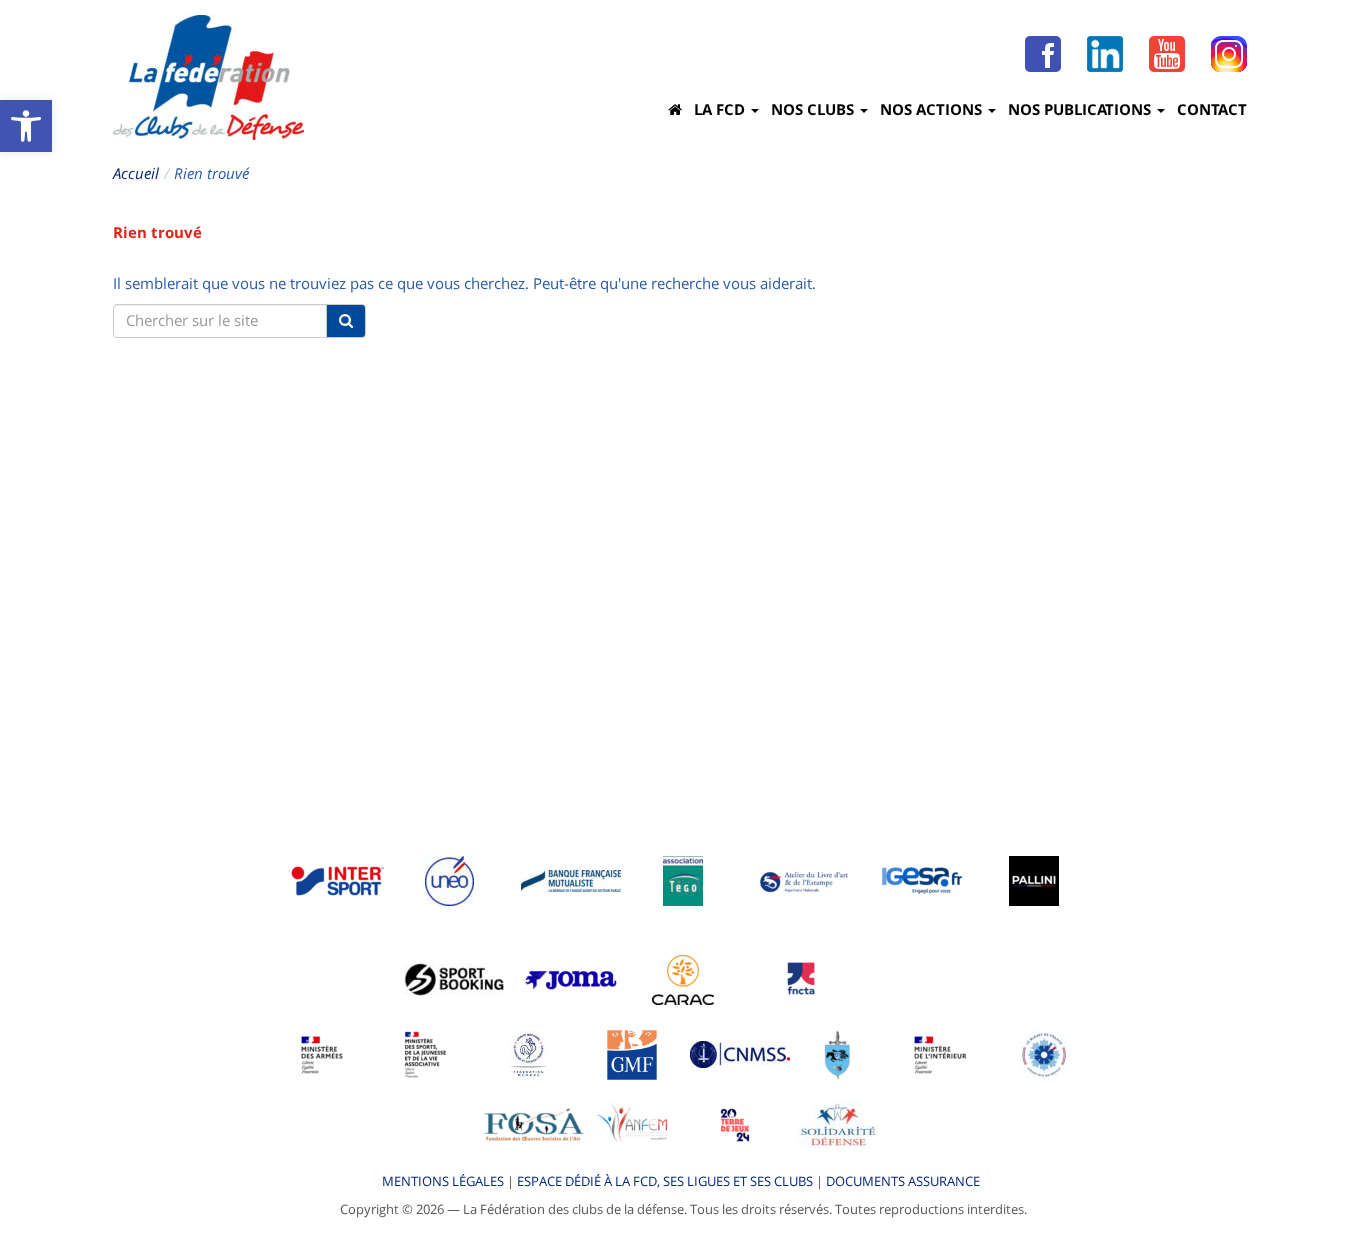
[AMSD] (837, 1053)
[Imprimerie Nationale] (805, 879)
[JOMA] (571, 978)
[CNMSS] (740, 1053)
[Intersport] (337, 879)
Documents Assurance (903, 1181)
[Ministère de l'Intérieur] (941, 1053)
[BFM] (571, 879)
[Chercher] (346, 321)
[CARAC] (683, 978)
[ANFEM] (632, 1123)
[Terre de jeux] (735, 1123)
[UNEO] (449, 879)
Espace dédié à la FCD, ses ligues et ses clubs (665, 1181)
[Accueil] (675, 109)
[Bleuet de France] (1044, 1053)
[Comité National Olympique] (528, 1053)
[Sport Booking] (454, 978)
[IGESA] (922, 879)
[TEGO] (683, 879)
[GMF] (632, 1053)
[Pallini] (1034, 879)
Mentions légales (443, 1181)
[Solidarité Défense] (838, 1123)
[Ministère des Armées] (322, 1053)
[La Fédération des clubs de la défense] (208, 77)
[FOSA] (534, 1123)
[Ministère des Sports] (426, 1053)
